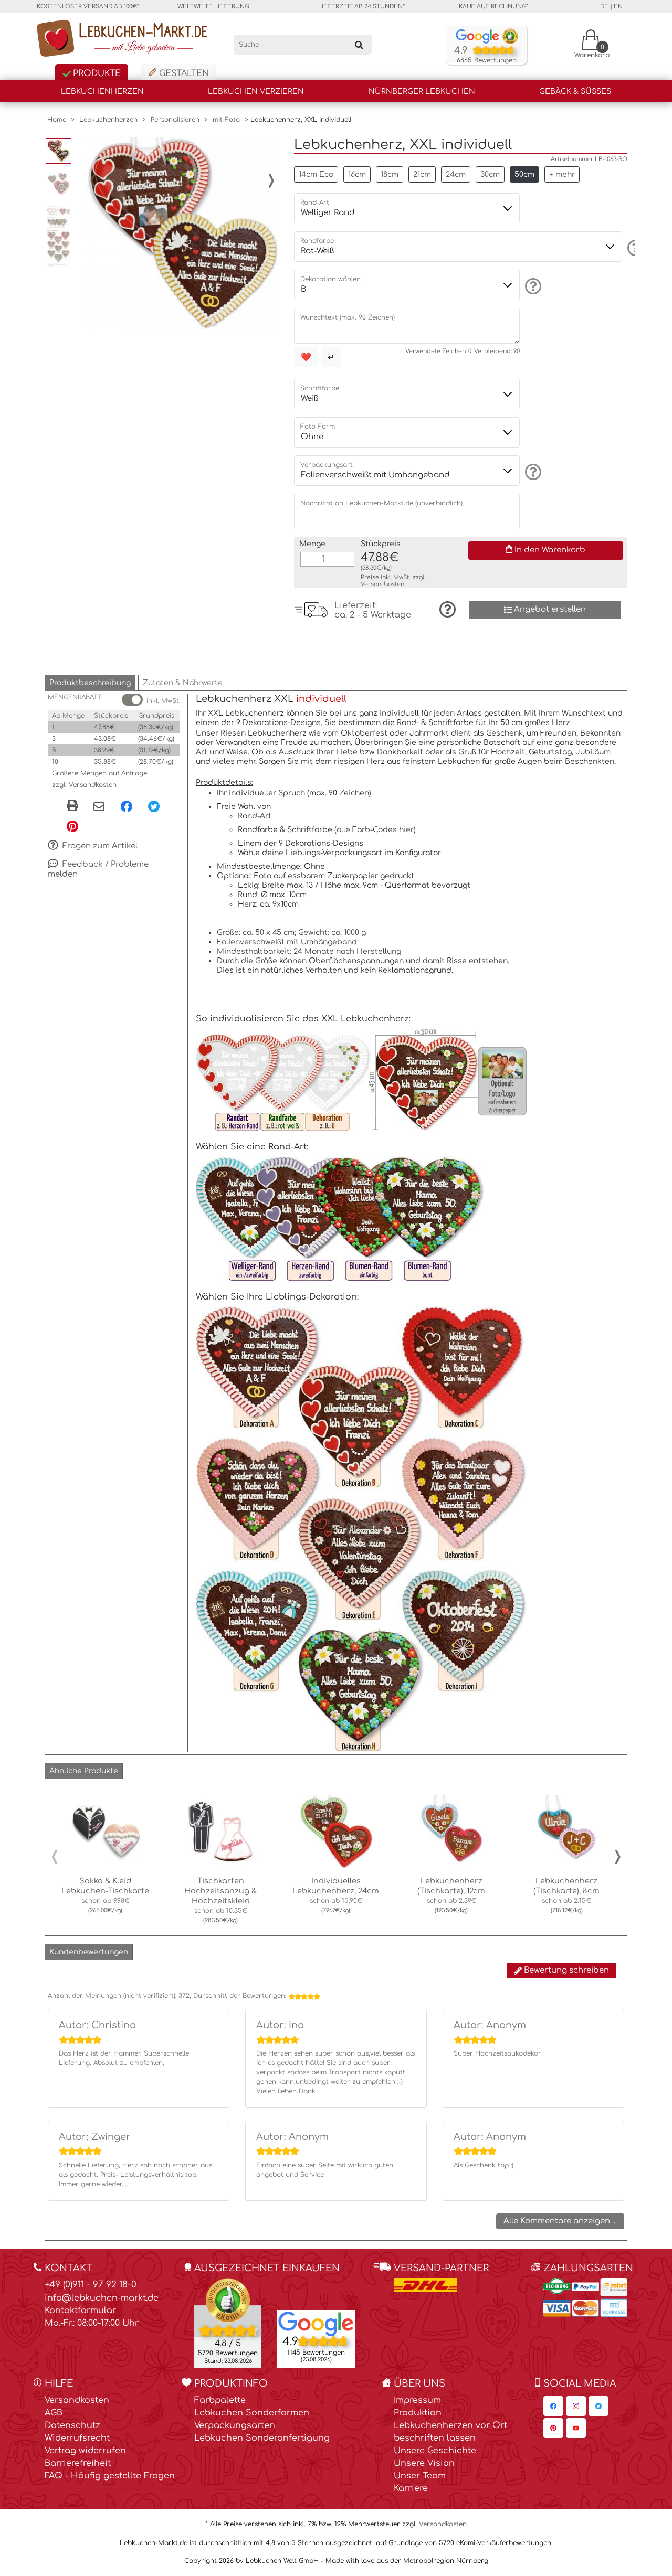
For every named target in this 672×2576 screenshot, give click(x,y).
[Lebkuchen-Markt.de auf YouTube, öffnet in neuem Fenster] (576, 2428)
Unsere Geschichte (435, 2451)
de (604, 7)
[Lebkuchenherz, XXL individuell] (182, 233)
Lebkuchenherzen (102, 92)
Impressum (417, 2400)
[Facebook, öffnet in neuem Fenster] (127, 806)
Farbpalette (220, 2400)
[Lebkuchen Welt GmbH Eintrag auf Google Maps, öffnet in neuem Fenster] (316, 2324)
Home (57, 120)
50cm (524, 174)
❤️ (306, 357)
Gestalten (183, 73)
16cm (357, 174)
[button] (90, 683)
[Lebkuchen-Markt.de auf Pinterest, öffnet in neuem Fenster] (553, 2428)
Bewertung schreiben (565, 1970)
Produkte (96, 73)
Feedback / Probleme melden (98, 869)
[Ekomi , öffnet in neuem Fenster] (228, 2323)
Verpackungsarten (235, 2425)
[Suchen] (359, 45)
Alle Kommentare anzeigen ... (560, 2221)
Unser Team (420, 2476)
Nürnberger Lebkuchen (422, 92)
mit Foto (226, 120)
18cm (390, 174)
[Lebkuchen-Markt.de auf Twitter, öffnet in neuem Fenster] (598, 2406)
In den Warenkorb (549, 550)
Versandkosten (382, 584)
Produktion (418, 2413)
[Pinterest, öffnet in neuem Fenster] (72, 826)
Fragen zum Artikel (99, 846)
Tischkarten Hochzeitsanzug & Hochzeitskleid (220, 1891)
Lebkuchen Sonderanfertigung (262, 2438)
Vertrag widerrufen (85, 2451)
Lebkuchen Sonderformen (252, 2413)
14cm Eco (316, 174)
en (618, 7)
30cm (490, 174)
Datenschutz (72, 2425)
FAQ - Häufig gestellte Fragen (110, 2476)
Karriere (411, 2488)
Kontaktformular (80, 2311)
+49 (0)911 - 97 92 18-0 (91, 2285)
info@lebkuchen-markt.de (102, 2298)
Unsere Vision (424, 2463)
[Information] (634, 248)
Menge (312, 544)
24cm (456, 174)
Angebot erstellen (549, 609)
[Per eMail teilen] (99, 807)
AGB (54, 2413)
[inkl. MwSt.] (132, 700)
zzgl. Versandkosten (84, 785)
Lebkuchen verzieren (256, 92)
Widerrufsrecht (77, 2438)
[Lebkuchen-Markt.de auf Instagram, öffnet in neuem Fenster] (576, 2406)
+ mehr (562, 174)
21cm (422, 174)
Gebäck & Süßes (575, 92)
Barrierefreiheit (78, 2463)
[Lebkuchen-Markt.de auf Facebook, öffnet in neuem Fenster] (553, 2406)
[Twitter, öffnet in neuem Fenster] (154, 806)
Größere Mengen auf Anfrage (99, 773)
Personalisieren (175, 120)
